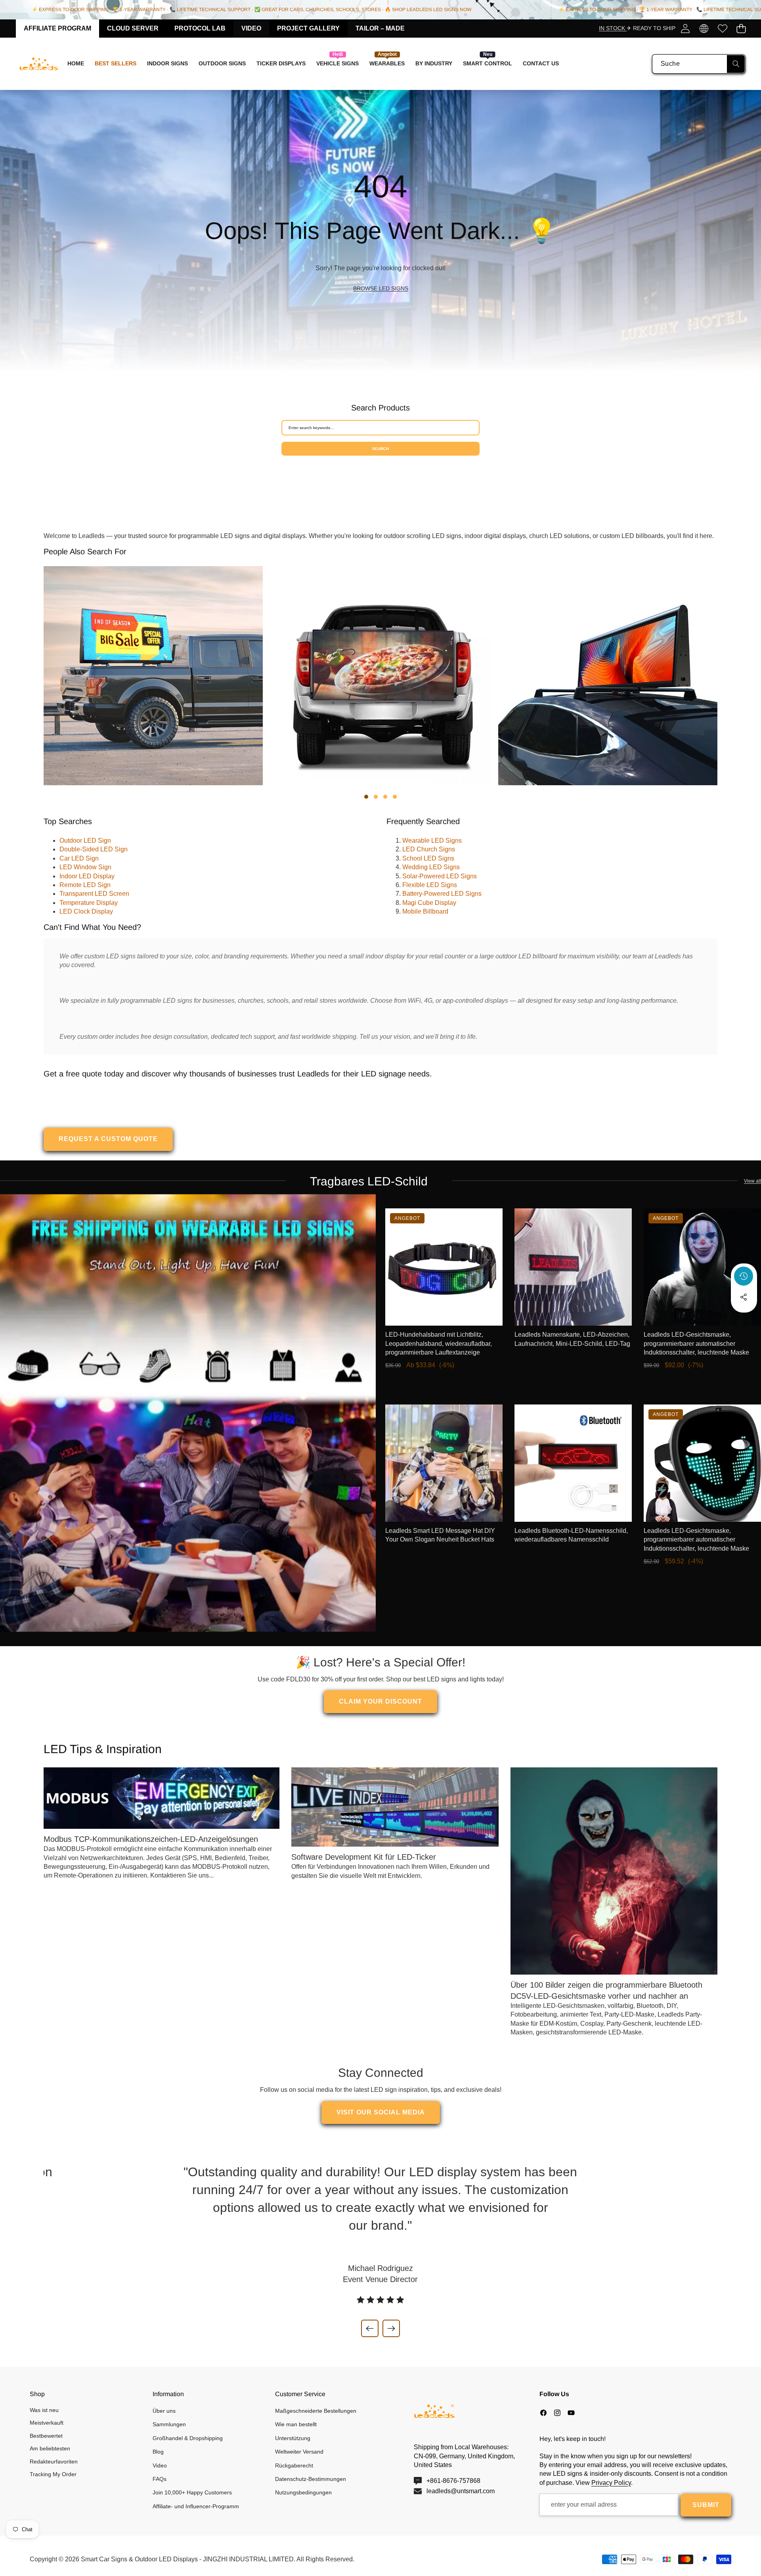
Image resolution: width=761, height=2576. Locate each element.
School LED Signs (428, 858)
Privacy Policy (611, 2483)
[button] (741, 28)
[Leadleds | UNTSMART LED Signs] (39, 64)
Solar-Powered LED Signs (440, 876)
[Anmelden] (685, 28)
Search (380, 449)
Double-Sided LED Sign (94, 849)
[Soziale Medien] (744, 1297)
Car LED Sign (79, 858)
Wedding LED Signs (431, 867)
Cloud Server (133, 28)
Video (251, 28)
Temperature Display (89, 903)
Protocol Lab (200, 28)
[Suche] (736, 64)
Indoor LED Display (87, 876)
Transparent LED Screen (94, 894)
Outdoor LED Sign (85, 841)
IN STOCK (613, 28)
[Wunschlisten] (722, 28)
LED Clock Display (86, 911)
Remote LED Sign (85, 885)
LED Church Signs (429, 849)
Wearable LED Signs (432, 841)
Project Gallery (308, 28)
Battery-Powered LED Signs (442, 894)
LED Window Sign (85, 867)
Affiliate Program (57, 28)
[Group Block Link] (380, 231)
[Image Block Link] (188, 1413)
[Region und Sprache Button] (704, 28)
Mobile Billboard (425, 911)
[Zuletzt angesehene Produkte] (744, 1276)
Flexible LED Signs (430, 885)
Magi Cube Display (429, 903)
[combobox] (699, 64)
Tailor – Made (380, 28)
